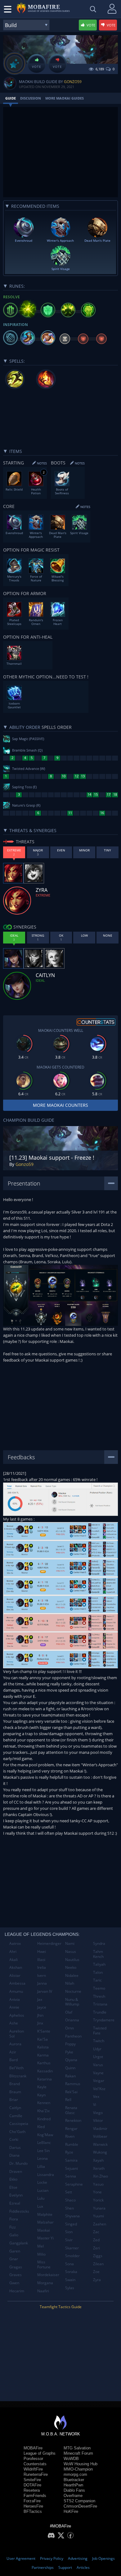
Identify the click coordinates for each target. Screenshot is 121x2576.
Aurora (15, 2044)
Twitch (99, 2041)
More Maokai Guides (65, 98)
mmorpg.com (75, 2474)
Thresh (99, 1996)
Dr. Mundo (18, 2163)
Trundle (100, 2012)
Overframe (73, 2496)
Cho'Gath (17, 2132)
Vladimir (100, 2129)
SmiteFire (32, 2480)
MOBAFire (33, 2448)
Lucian (43, 2190)
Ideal (40, 980)
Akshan (16, 1967)
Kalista (43, 2047)
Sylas (70, 2288)
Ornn (69, 2028)
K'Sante (44, 2031)
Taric (97, 1980)
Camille (16, 2116)
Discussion (31, 98)
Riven (70, 2136)
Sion (69, 2232)
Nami (70, 1943)
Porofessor (33, 2459)
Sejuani (72, 2168)
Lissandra (46, 2175)
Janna (42, 1983)
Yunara (99, 2208)
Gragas (16, 2267)
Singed (71, 2224)
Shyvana (72, 2216)
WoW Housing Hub (81, 2464)
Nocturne (73, 1991)
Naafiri (43, 2291)
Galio (14, 2235)
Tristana (100, 2004)
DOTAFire (32, 2485)
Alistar (15, 1975)
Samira (71, 2160)
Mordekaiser (48, 2275)
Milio (41, 2254)
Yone (97, 2192)
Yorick (98, 2200)
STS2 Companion (79, 2501)
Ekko (13, 2179)
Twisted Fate (100, 2031)
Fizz (13, 2227)
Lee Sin (43, 2151)
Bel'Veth (16, 2068)
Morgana (45, 2283)
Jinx (40, 2023)
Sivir (69, 2240)
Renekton (73, 2120)
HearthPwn (73, 2485)
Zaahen (100, 2224)
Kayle (42, 2087)
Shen (69, 2208)
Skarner (72, 2248)
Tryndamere (104, 2020)
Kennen (44, 2103)
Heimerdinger (49, 1943)
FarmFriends (35, 2496)
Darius (15, 2147)
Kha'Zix (43, 2111)
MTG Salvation (77, 2448)
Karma (43, 2055)
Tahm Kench (98, 1954)
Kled (41, 2127)
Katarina (45, 2079)
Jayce (42, 2007)
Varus (98, 2065)
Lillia (41, 2166)
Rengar (71, 2129)
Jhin (40, 2015)
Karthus (44, 2063)
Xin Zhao (101, 2176)
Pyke (69, 2052)
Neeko (71, 1967)
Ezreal (15, 2203)
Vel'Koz (99, 2089)
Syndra (99, 1943)
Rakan (70, 2076)
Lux (40, 2206)
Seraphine (74, 2184)
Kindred (44, 2119)
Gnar (14, 2259)
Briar (14, 2100)
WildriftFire (33, 2469)
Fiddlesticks (19, 2211)
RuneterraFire (36, 2474)
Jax (40, 1999)
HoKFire (71, 2511)
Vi (95, 2105)
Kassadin (45, 2071)
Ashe (14, 2023)
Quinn (70, 2068)
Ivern (42, 1975)
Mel (40, 2246)
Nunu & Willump (72, 2002)
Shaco (70, 2200)
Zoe (96, 2272)
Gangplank (19, 2243)
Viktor (98, 2120)
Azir (13, 2052)
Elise (13, 2187)
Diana (14, 2155)
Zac (96, 2232)
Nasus (71, 1952)
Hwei (42, 1952)
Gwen (14, 2283)
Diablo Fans (74, 2490)
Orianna (72, 2020)
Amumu (16, 1991)
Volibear (100, 2136)
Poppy (70, 2044)
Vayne (98, 2073)
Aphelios (17, 2015)
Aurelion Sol (17, 2034)
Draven (16, 2171)
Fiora (14, 2219)
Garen (15, 2251)
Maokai (44, 2230)
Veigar (99, 2081)
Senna (71, 2176)
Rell (68, 2100)
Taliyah (99, 1964)
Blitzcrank (18, 2076)
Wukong (100, 2152)
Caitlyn (15, 2108)
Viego (98, 2113)
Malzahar (45, 2222)
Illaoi (41, 1960)
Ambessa (17, 1983)
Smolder (72, 2256)
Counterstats (35, 2464)
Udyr (97, 2049)
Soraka (71, 2272)
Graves (16, 2275)
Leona (43, 2158)
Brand (15, 2084)
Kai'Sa (43, 2039)
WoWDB (71, 2459)
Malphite (45, 2214)
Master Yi (45, 2238)
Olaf (69, 2012)
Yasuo (98, 2184)
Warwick (100, 2144)
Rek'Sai (71, 2092)
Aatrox (15, 1943)
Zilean (98, 2264)
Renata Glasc (71, 2110)
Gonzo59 (73, 82)
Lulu (41, 2198)
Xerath (99, 2168)
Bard (13, 2060)
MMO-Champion (78, 2469)
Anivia (15, 1999)
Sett (69, 2192)
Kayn (41, 2095)
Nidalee (72, 1975)
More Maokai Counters (60, 1105)
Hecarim (17, 2291)
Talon (98, 1972)
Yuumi (99, 2216)
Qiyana (71, 2060)
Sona (69, 2264)
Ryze (69, 2152)
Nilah (70, 1983)
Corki (14, 2139)
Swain (70, 2280)
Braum (15, 2092)
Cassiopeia (19, 2124)
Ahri (13, 1952)
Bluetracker (74, 2480)
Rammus (73, 2084)
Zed (96, 2240)
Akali (13, 1960)
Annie (14, 2007)
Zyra (97, 2280)
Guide (11, 98)
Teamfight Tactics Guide (61, 2307)
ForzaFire (32, 2501)
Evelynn (16, 2195)
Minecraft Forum (78, 2453)
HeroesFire (33, 2506)
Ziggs (98, 2256)
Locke (42, 2182)
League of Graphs (40, 2453)
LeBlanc (44, 2143)
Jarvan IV (45, 1991)
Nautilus (72, 1960)
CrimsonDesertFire (80, 2506)
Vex (96, 2096)
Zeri (96, 2248)
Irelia (42, 1967)
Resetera (32, 2490)
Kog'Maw (45, 2135)
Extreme (43, 895)
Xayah (98, 2160)
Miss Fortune (44, 2264)
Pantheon (73, 2036)
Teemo (99, 1988)
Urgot (98, 2057)
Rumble (72, 2144)
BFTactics (33, 2511)
